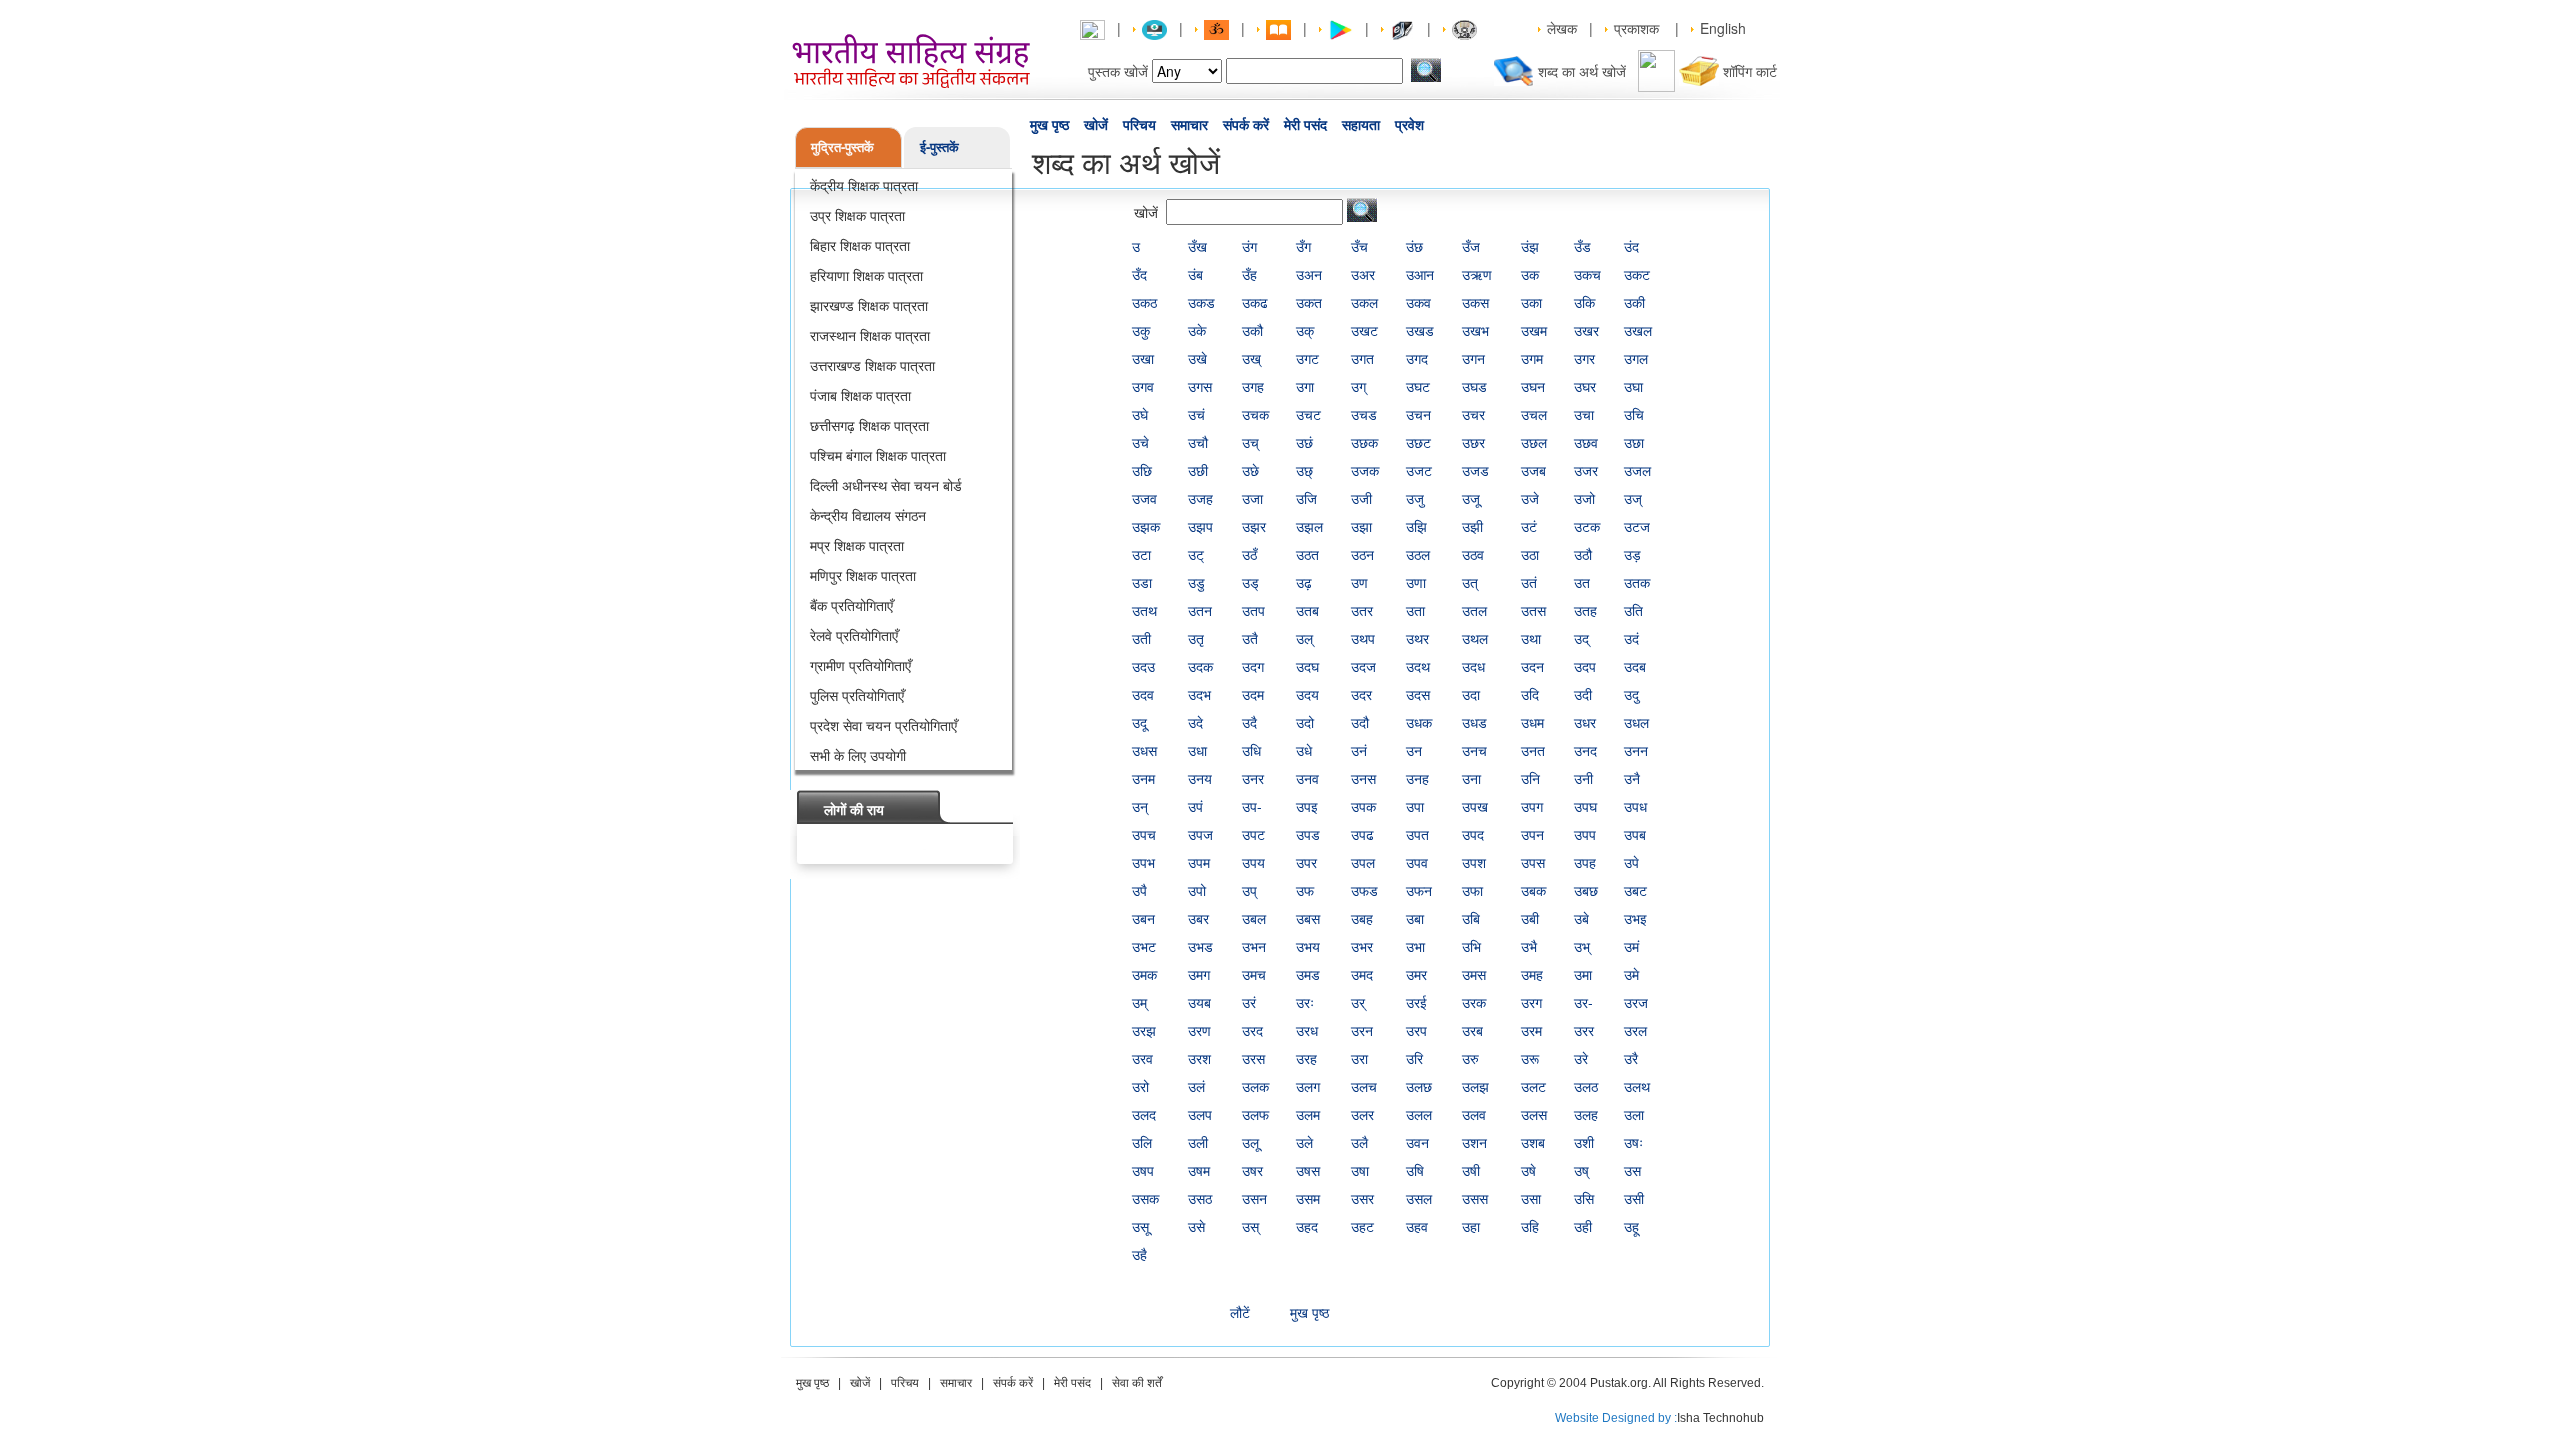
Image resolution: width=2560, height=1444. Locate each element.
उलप (1200, 1114)
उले (1304, 1142)
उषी (1471, 1170)
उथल (1475, 638)
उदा (1471, 694)
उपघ (1585, 806)
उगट (1307, 358)
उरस (1253, 1058)
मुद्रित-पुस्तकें (842, 146)
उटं (1529, 526)
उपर (1306, 862)
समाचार (1189, 125)
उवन (1417, 1142)
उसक (1145, 1198)
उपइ (1307, 806)
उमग (1199, 974)
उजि (1306, 498)
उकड (1201, 302)
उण (1359, 582)
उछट (1418, 442)
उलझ (1475, 1086)
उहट (1362, 1226)
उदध (1473, 666)
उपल (1363, 862)
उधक (1419, 722)
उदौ (1360, 722)
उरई (1416, 1002)
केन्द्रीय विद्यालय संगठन (868, 515)
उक (1530, 274)
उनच (1474, 750)
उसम (1308, 1198)
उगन (1473, 358)
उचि (1634, 414)
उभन (1254, 946)
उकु (1141, 330)
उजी (1361, 498)
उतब (1307, 610)
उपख (1475, 806)
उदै (1249, 722)
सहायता (1361, 125)
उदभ (1199, 694)
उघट (1418, 386)
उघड (1474, 386)
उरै (1631, 1058)
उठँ (1249, 554)
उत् (1470, 582)
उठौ (1583, 554)
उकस (1475, 302)
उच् (1250, 442)
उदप (1585, 666)
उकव (1418, 302)
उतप (1253, 610)
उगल (1636, 358)
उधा (1197, 750)
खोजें (1096, 125)
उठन (1362, 554)
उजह (1200, 498)
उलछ (1419, 1086)
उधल (1636, 722)
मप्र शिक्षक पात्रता (857, 545)
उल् (1304, 638)
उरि (1414, 1058)
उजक (1365, 470)
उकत (1309, 302)
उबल (1254, 918)
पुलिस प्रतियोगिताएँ (857, 695)
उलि (1142, 1142)
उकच (1587, 274)
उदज (1363, 666)
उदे (1195, 722)
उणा (1416, 582)
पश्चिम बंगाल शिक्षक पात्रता (878, 455)
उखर (1586, 330)
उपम (1199, 862)
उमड (1308, 974)
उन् (1140, 806)
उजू (1471, 498)
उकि (1584, 302)
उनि (1530, 778)
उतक (1637, 582)
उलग (1308, 1086)
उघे (1140, 414)
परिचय (1139, 125)
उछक (1364, 442)
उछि (1142, 470)
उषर (1252, 1170)
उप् (1249, 890)
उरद (1252, 1030)
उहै (1139, 1254)
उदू (1139, 722)
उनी (1583, 778)
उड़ (1632, 554)
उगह (1253, 386)
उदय (1307, 694)
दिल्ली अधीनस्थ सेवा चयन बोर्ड (886, 485)
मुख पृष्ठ (1049, 125)
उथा (1531, 638)
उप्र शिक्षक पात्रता (857, 215)
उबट (1635, 890)
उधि (1251, 750)
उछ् (1304, 470)
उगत (1362, 358)
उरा (1359, 1058)
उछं (1304, 442)
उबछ (1586, 890)
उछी (1198, 470)
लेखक (1562, 28)
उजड (1475, 470)
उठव (1473, 554)
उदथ (1418, 666)
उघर (1585, 386)
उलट (1533, 1086)
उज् (1633, 498)
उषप (1143, 1170)
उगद (1417, 358)
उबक (1533, 890)
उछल (1534, 442)
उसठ (1200, 1198)
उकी (1634, 302)
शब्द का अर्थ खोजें (1582, 71)
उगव (1143, 386)
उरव (1142, 1058)
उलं (1196, 1086)
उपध (1635, 806)
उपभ (1143, 862)
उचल (1534, 414)
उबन (1143, 918)
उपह (1585, 862)
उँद (1139, 274)
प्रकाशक (1636, 28)
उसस (1475, 1198)
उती (1141, 638)
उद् (1581, 638)
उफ (1305, 890)
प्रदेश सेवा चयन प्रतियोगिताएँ (883, 725)
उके (1197, 330)
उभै (1529, 946)
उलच (1364, 1086)
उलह (1586, 1114)
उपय (1253, 862)
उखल (1638, 330)
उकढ (1255, 302)
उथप (1363, 638)
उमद (1362, 974)
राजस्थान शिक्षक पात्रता (870, 335)
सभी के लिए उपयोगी (858, 755)
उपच (1144, 834)
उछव (1586, 442)
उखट (1364, 330)
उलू (1250, 1142)
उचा (1584, 414)
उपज (1200, 834)
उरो (1140, 1086)
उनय (1200, 778)
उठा (1530, 554)
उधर (1585, 722)
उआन (1420, 274)
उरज (1636, 1002)
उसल (1419, 1198)
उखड (1420, 330)
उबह (1362, 918)
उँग (1303, 246)
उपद (1473, 834)
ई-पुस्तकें (939, 146)
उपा (1415, 806)
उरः (1305, 1002)
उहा (1471, 1226)
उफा (1472, 890)
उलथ (1637, 1086)
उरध (1307, 1030)
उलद (1144, 1114)
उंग (1249, 246)
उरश (1199, 1058)
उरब (1472, 1030)
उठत (1307, 554)
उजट (1419, 470)
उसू (1140, 1226)
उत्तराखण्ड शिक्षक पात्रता (872, 365)
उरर (1584, 1030)
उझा (1361, 526)
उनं (1359, 750)
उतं (1529, 582)
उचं (1196, 414)
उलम (1308, 1114)
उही (1583, 1226)
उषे (1528, 1170)
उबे (1581, 918)
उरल (1635, 1030)
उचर (1473, 414)
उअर (1363, 274)
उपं (1195, 806)
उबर (1198, 918)
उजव (1144, 498)
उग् (1358, 386)
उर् (1358, 1002)
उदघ (1307, 666)
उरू (1530, 1058)
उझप (1200, 526)
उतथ (1144, 610)
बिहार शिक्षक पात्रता (860, 245)
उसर (1362, 1198)
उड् (1250, 582)
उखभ (1475, 330)
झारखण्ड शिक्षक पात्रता (869, 305)
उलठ (1586, 1086)
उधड (1474, 722)
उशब (1533, 1142)
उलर (1362, 1114)
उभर (1362, 946)
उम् (1139, 1002)
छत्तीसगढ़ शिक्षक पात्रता (869, 425)
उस (1632, 1170)
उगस (1200, 386)
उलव (1474, 1114)
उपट (1253, 834)
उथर (1417, 638)
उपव (1417, 862)
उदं (1631, 638)
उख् (1251, 358)
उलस (1534, 1114)
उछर (1473, 442)
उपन (1532, 834)
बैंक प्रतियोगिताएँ (851, 605)
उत (1582, 582)
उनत (1533, 750)
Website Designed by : (1616, 1418)
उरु (1470, 1058)
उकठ (1144, 302)
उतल (1474, 610)
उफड (1364, 890)
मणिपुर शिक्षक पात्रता (863, 575)
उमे (1631, 974)
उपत (1417, 834)
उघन (1533, 386)
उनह (1417, 778)
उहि (1530, 1226)
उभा (1415, 946)
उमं (1631, 946)
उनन (1636, 750)
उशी (1584, 1142)
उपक (1363, 806)
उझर (1254, 526)
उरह (1306, 1058)
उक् (1305, 330)
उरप (1416, 1030)
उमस (1474, 974)
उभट (1144, 946)
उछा (1634, 442)
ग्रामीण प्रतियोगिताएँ (860, 665)
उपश (1474, 862)
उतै (1250, 638)
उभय (1308, 946)
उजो (1584, 498)
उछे (1250, 470)
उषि (1415, 1170)
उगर (1584, 358)
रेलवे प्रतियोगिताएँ (854, 635)
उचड (1364, 414)
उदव (1143, 694)
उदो (1305, 722)
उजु (1415, 498)
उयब (1199, 1002)
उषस (1308, 1170)
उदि (1530, 694)
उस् (1250, 1226)
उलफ (1255, 1114)
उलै (1359, 1142)
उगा (1305, 386)
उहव (1417, 1226)
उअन (1309, 274)
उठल (1418, 554)
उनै (1632, 778)
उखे (1197, 358)
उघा (1633, 386)
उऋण (1477, 274)
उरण (1199, 1030)
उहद (1307, 1226)
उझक (1146, 526)
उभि (1471, 946)
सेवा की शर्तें (1137, 1383)
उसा (1531, 1198)
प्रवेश (1409, 125)
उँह (1249, 274)
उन (1414, 750)
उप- (1252, 806)
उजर (1586, 470)
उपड (1308, 834)
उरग (1531, 1002)
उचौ (1198, 442)
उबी (1530, 918)
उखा (1143, 358)
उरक (1474, 1002)
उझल (1309, 526)
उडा (1142, 582)
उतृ (1196, 638)
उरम (1531, 1030)
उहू (1631, 1226)
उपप (1585, 834)
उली (1198, 1142)
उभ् (1582, 946)
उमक (1144, 974)
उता (1415, 610)
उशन (1474, 1142)
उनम (1143, 778)
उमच (1254, 974)
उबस (1308, 918)
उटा (1141, 554)
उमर (1416, 974)
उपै (1139, 890)
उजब (1533, 470)
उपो (1197, 890)
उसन (1254, 1198)
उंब (1195, 274)
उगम (1532, 358)
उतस (1533, 610)
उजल (1637, 470)
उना (1471, 778)
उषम (1199, 1170)
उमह (1532, 974)
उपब (1635, 834)
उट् (1196, 554)
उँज (1471, 246)
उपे (1631, 862)
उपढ (1362, 834)
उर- (1583, 1002)
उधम (1532, 722)
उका (1531, 302)
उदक (1200, 666)
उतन (1200, 610)
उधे (1304, 750)
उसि (1584, 1198)
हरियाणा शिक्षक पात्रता (866, 275)
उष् (1581, 1170)
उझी (1472, 526)
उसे (1196, 1226)
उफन (1419, 890)
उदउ (1143, 666)
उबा (1415, 918)
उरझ (1144, 1030)
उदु (1631, 694)
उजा (1252, 498)
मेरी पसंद (1305, 125)
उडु (1196, 582)
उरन (1362, 1030)
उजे (1530, 498)
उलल (1419, 1114)
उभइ (1635, 918)
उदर (1361, 694)
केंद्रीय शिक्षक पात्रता (864, 185)
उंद (1631, 246)
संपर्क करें (1246, 125)
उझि (1416, 526)
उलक (1255, 1086)
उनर (1253, 778)
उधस (1144, 750)
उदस (1418, 694)
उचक (1255, 414)
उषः (1633, 1142)
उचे (1140, 442)
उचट (1308, 414)
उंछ (1414, 246)
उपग (1532, 806)
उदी (1583, 694)
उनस (1363, 778)
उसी (1634, 1198)
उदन (1532, 666)
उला (1634, 1114)
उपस (1533, 862)
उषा (1360, 1170)
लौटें (1240, 1312)
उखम (1534, 330)
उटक (1587, 526)
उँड (1582, 246)
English (1723, 28)
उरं (1249, 1002)
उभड (1200, 946)
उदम (1253, 694)
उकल (1364, 302)
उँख (1197, 246)
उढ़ (1304, 582)
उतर (1362, 610)
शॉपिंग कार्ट (1750, 71)
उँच (1359, 246)
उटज (1637, 526)
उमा (1583, 974)
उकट (1637, 274)
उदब (1635, 666)
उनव (1307, 778)
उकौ (1252, 330)
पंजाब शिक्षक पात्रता (860, 395)
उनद (1585, 750)
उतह (1585, 610)
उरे (1581, 1058)
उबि (1471, 918)
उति (1633, 610)
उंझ (1530, 246)
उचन (1418, 414)
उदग (1253, 666)
